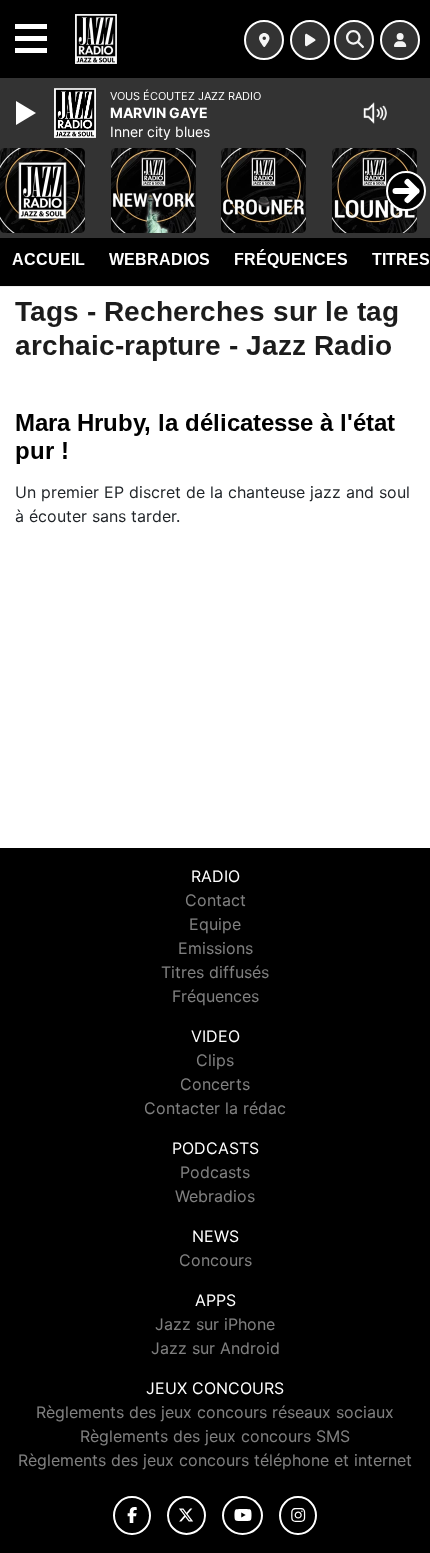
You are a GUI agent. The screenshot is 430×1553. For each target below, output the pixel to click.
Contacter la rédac (215, 1108)
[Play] (28, 113)
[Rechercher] (354, 40)
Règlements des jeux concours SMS (215, 1436)
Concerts (215, 1084)
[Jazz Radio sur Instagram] (298, 1515)
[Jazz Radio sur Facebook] (132, 1515)
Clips (215, 1060)
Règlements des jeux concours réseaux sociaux (215, 1412)
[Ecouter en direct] (310, 40)
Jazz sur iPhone (215, 1324)
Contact (215, 900)
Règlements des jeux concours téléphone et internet (215, 1460)
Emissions (215, 948)
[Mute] (375, 113)
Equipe (215, 924)
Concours (215, 1260)
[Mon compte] (400, 40)
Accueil (48, 259)
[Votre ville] (264, 40)
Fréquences (291, 259)
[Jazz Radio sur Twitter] (186, 1515)
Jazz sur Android (215, 1348)
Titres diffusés (215, 972)
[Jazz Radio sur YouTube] (242, 1515)
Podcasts (215, 1172)
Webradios (159, 259)
